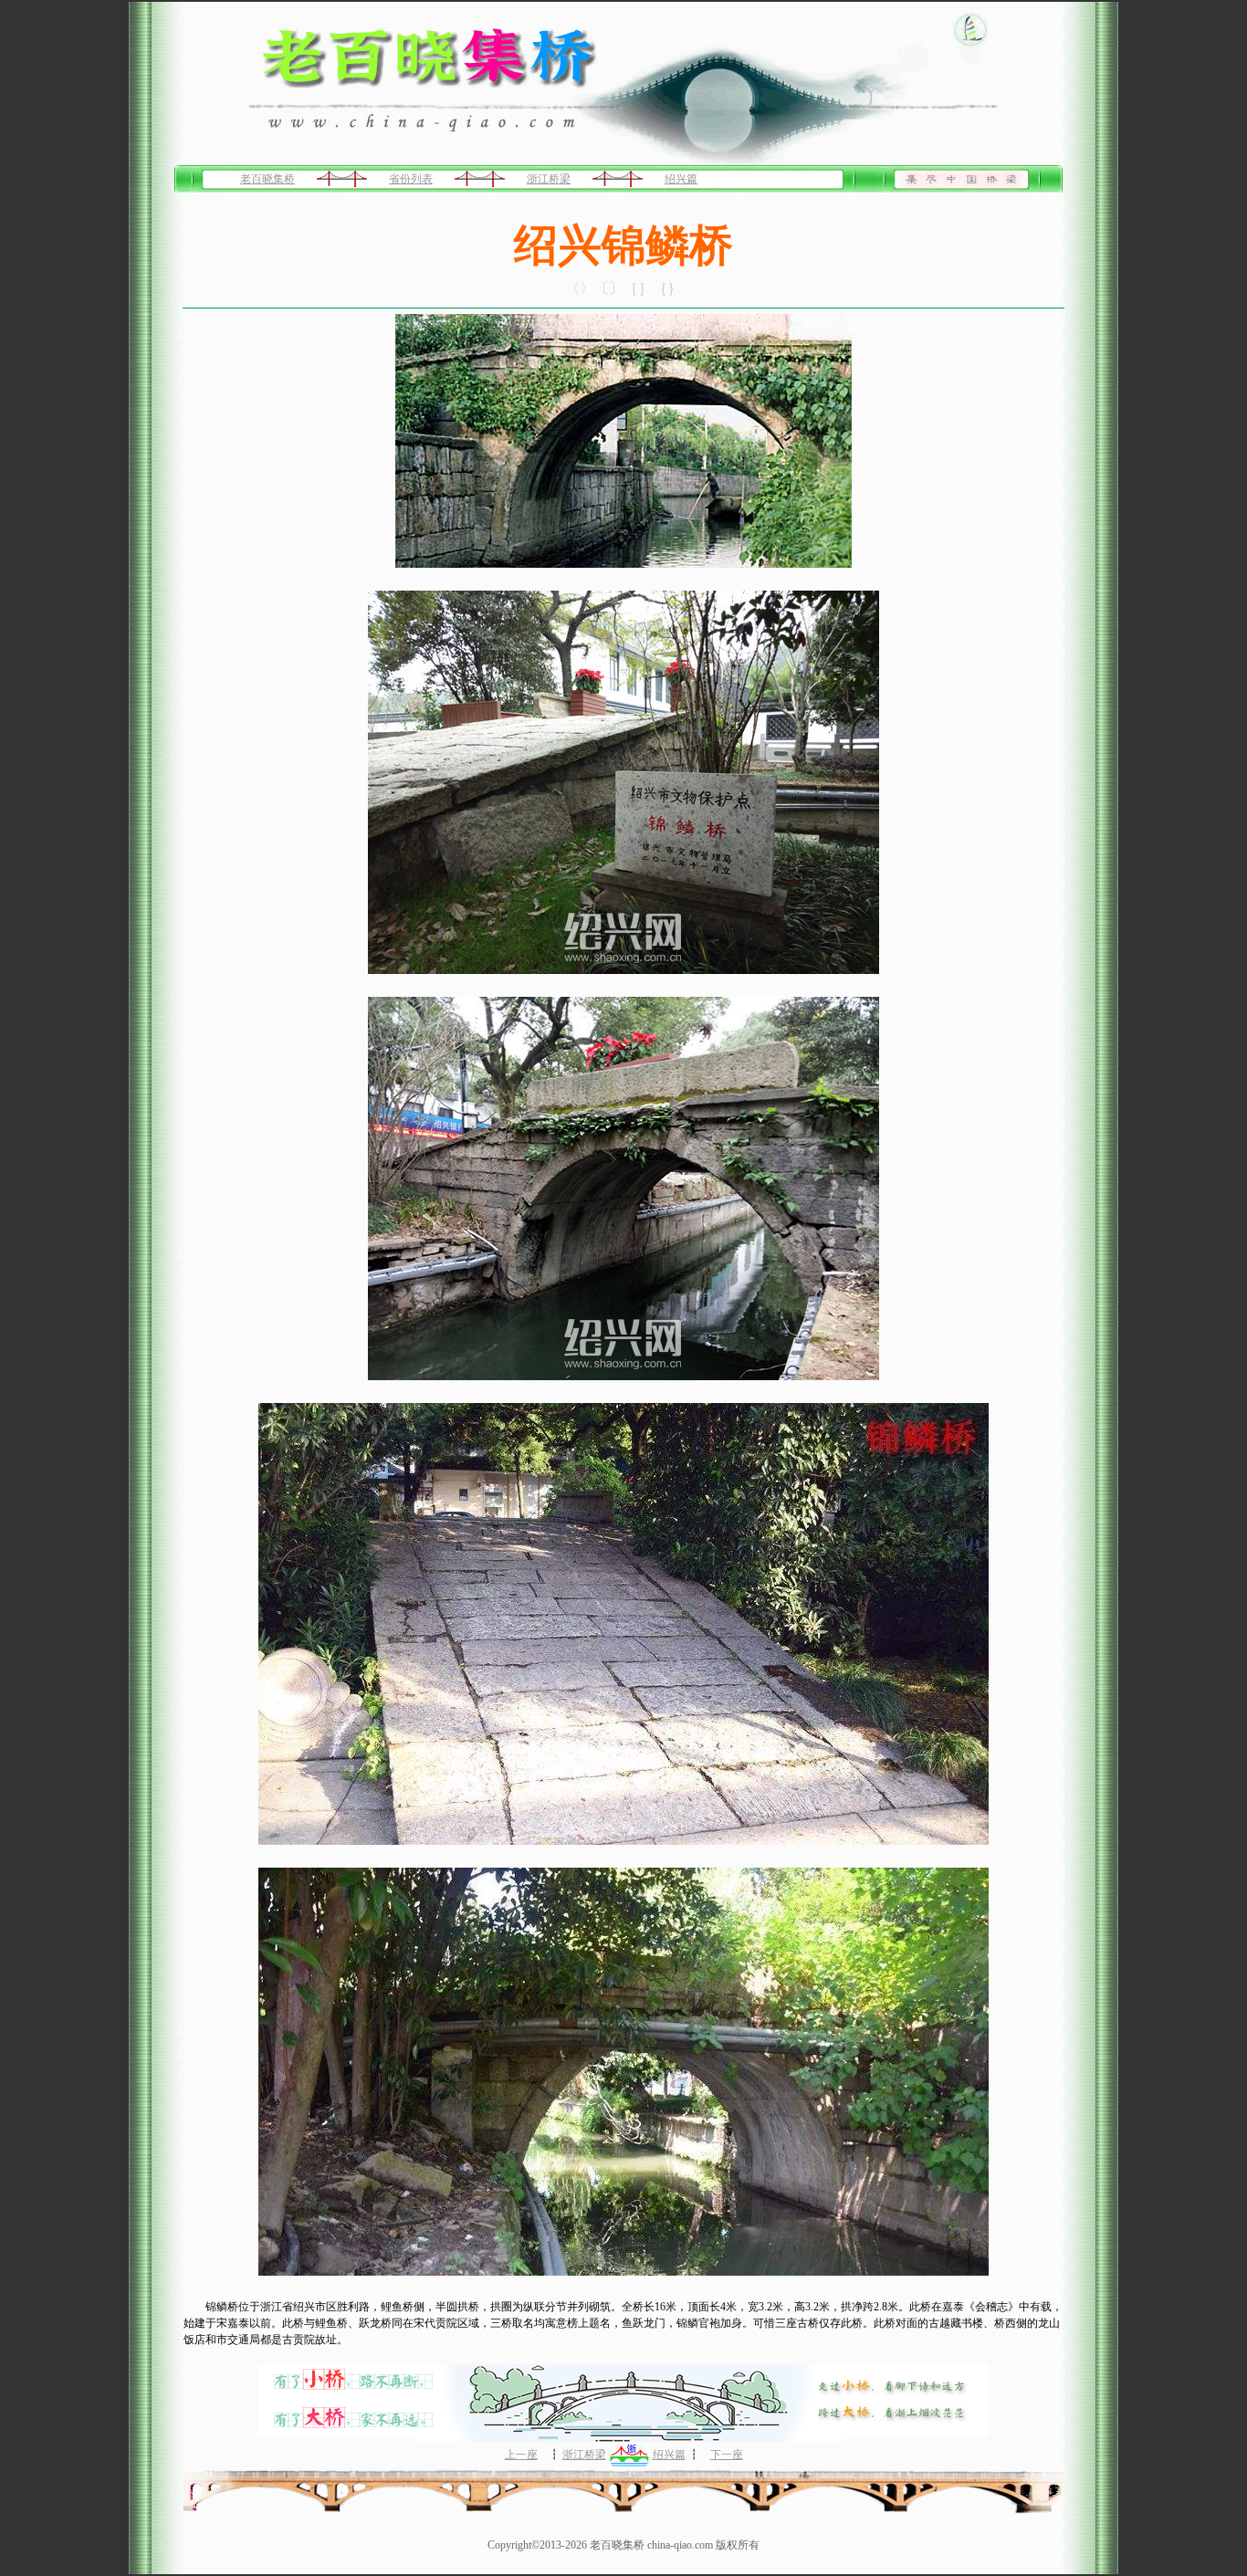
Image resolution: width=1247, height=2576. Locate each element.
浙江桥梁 (549, 179)
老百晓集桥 (267, 179)
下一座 (727, 2455)
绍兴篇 (681, 179)
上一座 (521, 2455)
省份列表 (411, 179)
